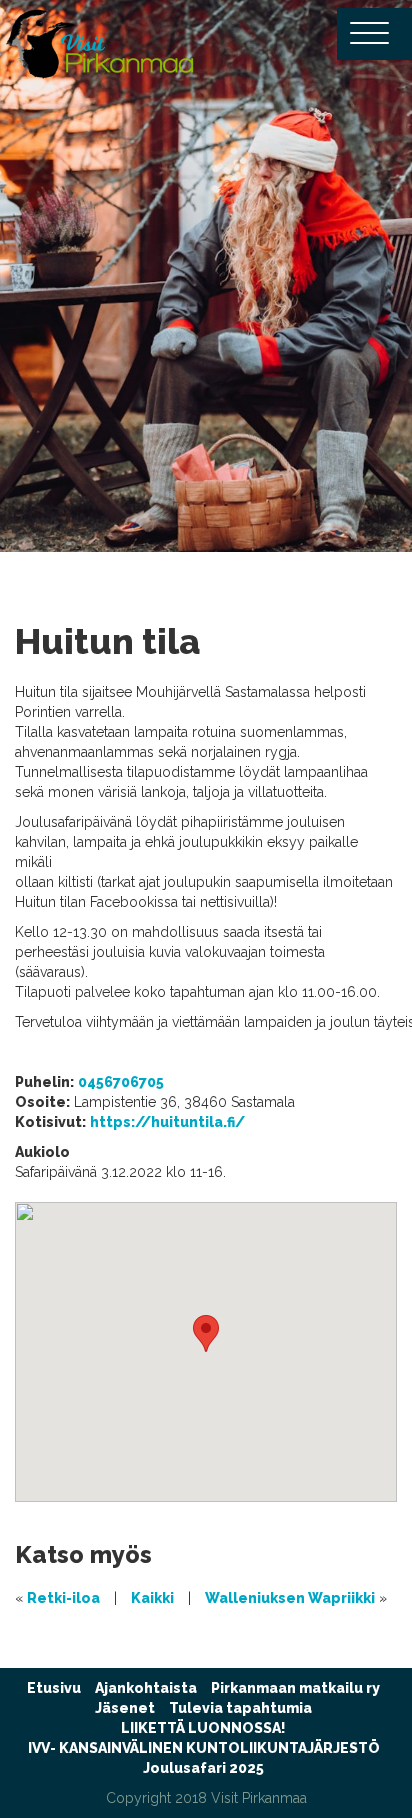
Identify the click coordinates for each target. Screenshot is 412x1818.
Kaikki (152, 1598)
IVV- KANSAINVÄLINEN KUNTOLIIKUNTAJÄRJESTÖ (204, 1748)
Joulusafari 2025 (203, 1768)
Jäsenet (125, 1708)
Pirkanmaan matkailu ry (295, 1688)
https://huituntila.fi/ (167, 1122)
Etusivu (54, 1688)
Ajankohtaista (146, 1688)
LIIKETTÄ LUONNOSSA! (203, 1728)
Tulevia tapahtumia (240, 1708)
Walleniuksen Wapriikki (290, 1598)
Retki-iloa (63, 1598)
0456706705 (121, 1082)
